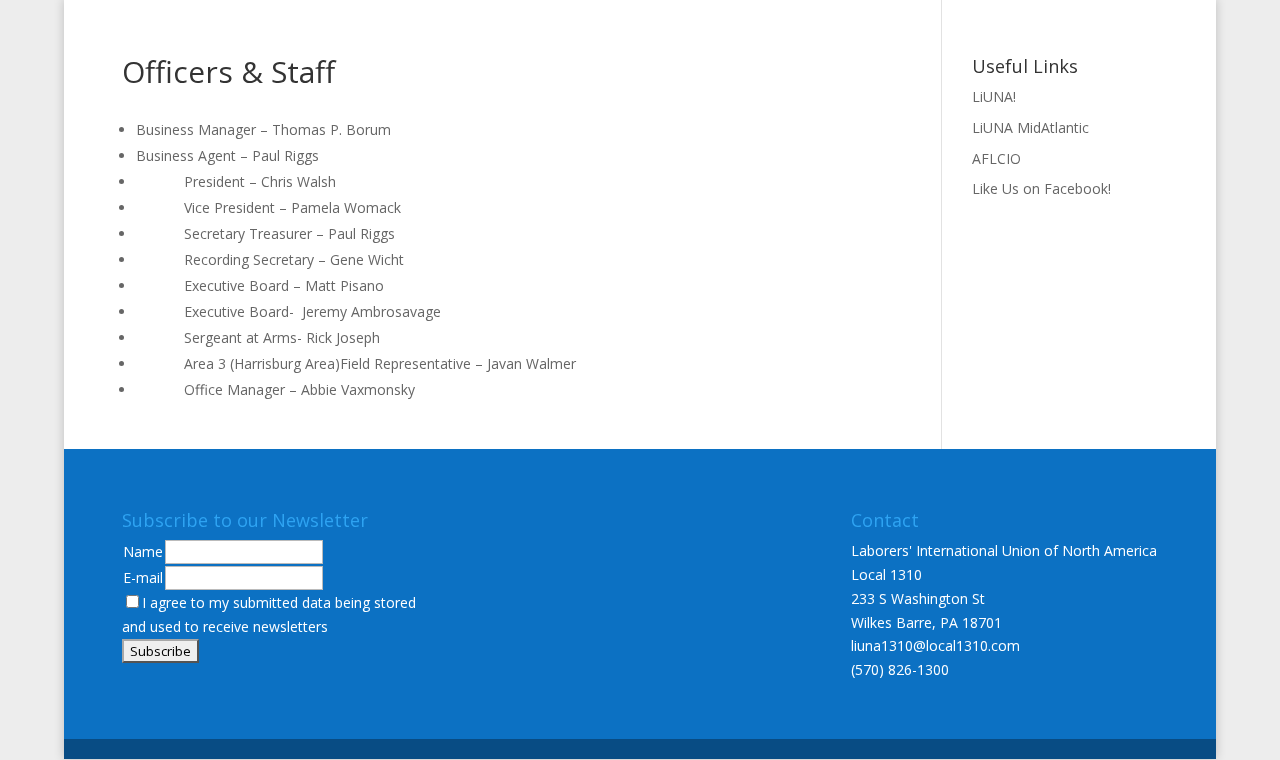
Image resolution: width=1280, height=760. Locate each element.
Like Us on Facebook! (1041, 188)
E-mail (143, 577)
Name (143, 551)
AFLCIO (996, 158)
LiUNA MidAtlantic (1030, 127)
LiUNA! (994, 96)
